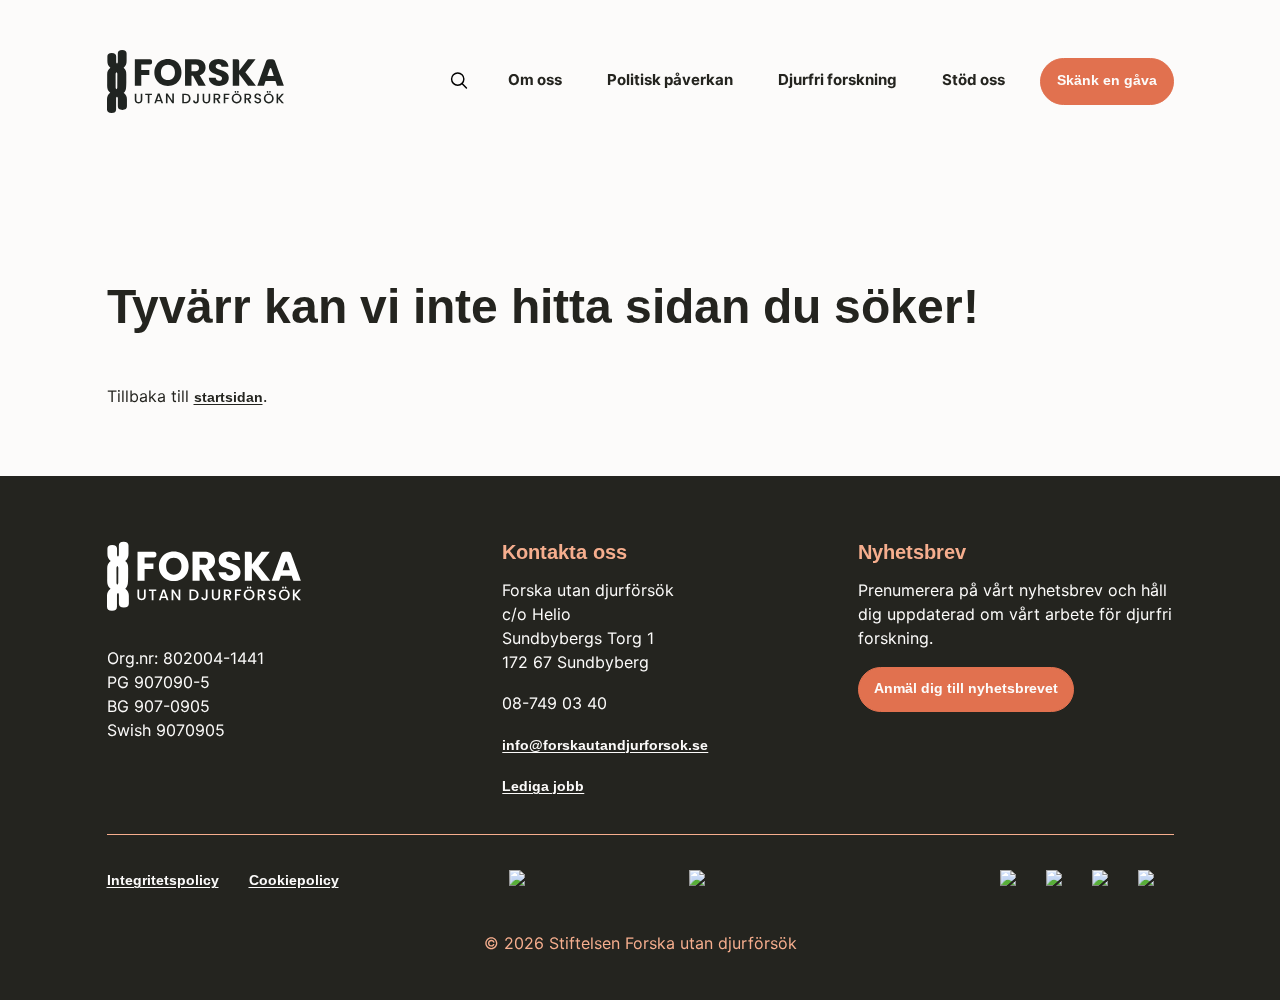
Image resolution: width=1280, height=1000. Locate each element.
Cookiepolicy (294, 880)
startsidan (228, 397)
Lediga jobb (543, 786)
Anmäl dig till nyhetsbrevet (966, 688)
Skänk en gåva (1107, 80)
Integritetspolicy (163, 880)
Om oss (535, 79)
